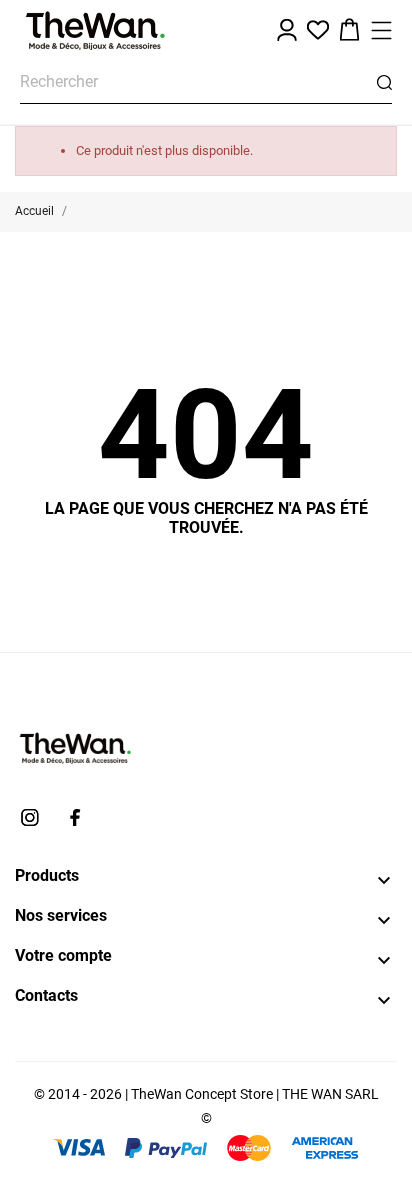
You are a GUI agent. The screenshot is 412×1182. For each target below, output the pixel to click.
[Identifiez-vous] (287, 30)
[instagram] (30, 817)
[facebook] (75, 817)
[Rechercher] (384, 82)
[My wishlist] (318, 30)
